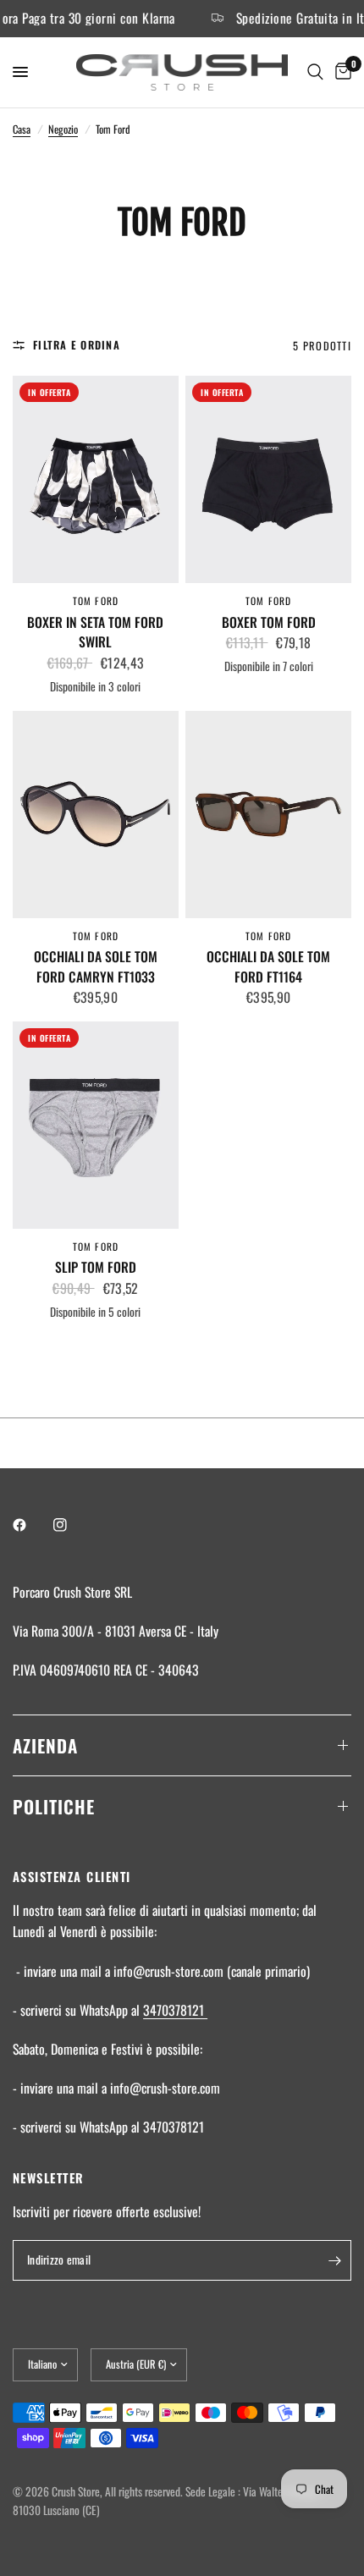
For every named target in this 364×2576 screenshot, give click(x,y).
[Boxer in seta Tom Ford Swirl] (96, 479)
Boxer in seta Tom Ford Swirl (95, 633)
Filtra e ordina (77, 345)
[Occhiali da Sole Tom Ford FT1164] (268, 815)
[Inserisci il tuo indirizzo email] (334, 2260)
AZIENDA (45, 1745)
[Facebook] (31, 1525)
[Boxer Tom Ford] (268, 479)
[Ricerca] (315, 72)
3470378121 (175, 2010)
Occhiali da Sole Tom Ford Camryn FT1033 (96, 967)
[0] (340, 72)
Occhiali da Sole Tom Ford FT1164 (268, 967)
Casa (22, 129)
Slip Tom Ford (96, 1267)
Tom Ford (96, 600)
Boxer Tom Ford (269, 622)
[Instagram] (72, 1525)
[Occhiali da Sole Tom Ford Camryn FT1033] (96, 815)
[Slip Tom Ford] (96, 1125)
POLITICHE (54, 1806)
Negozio (63, 129)
